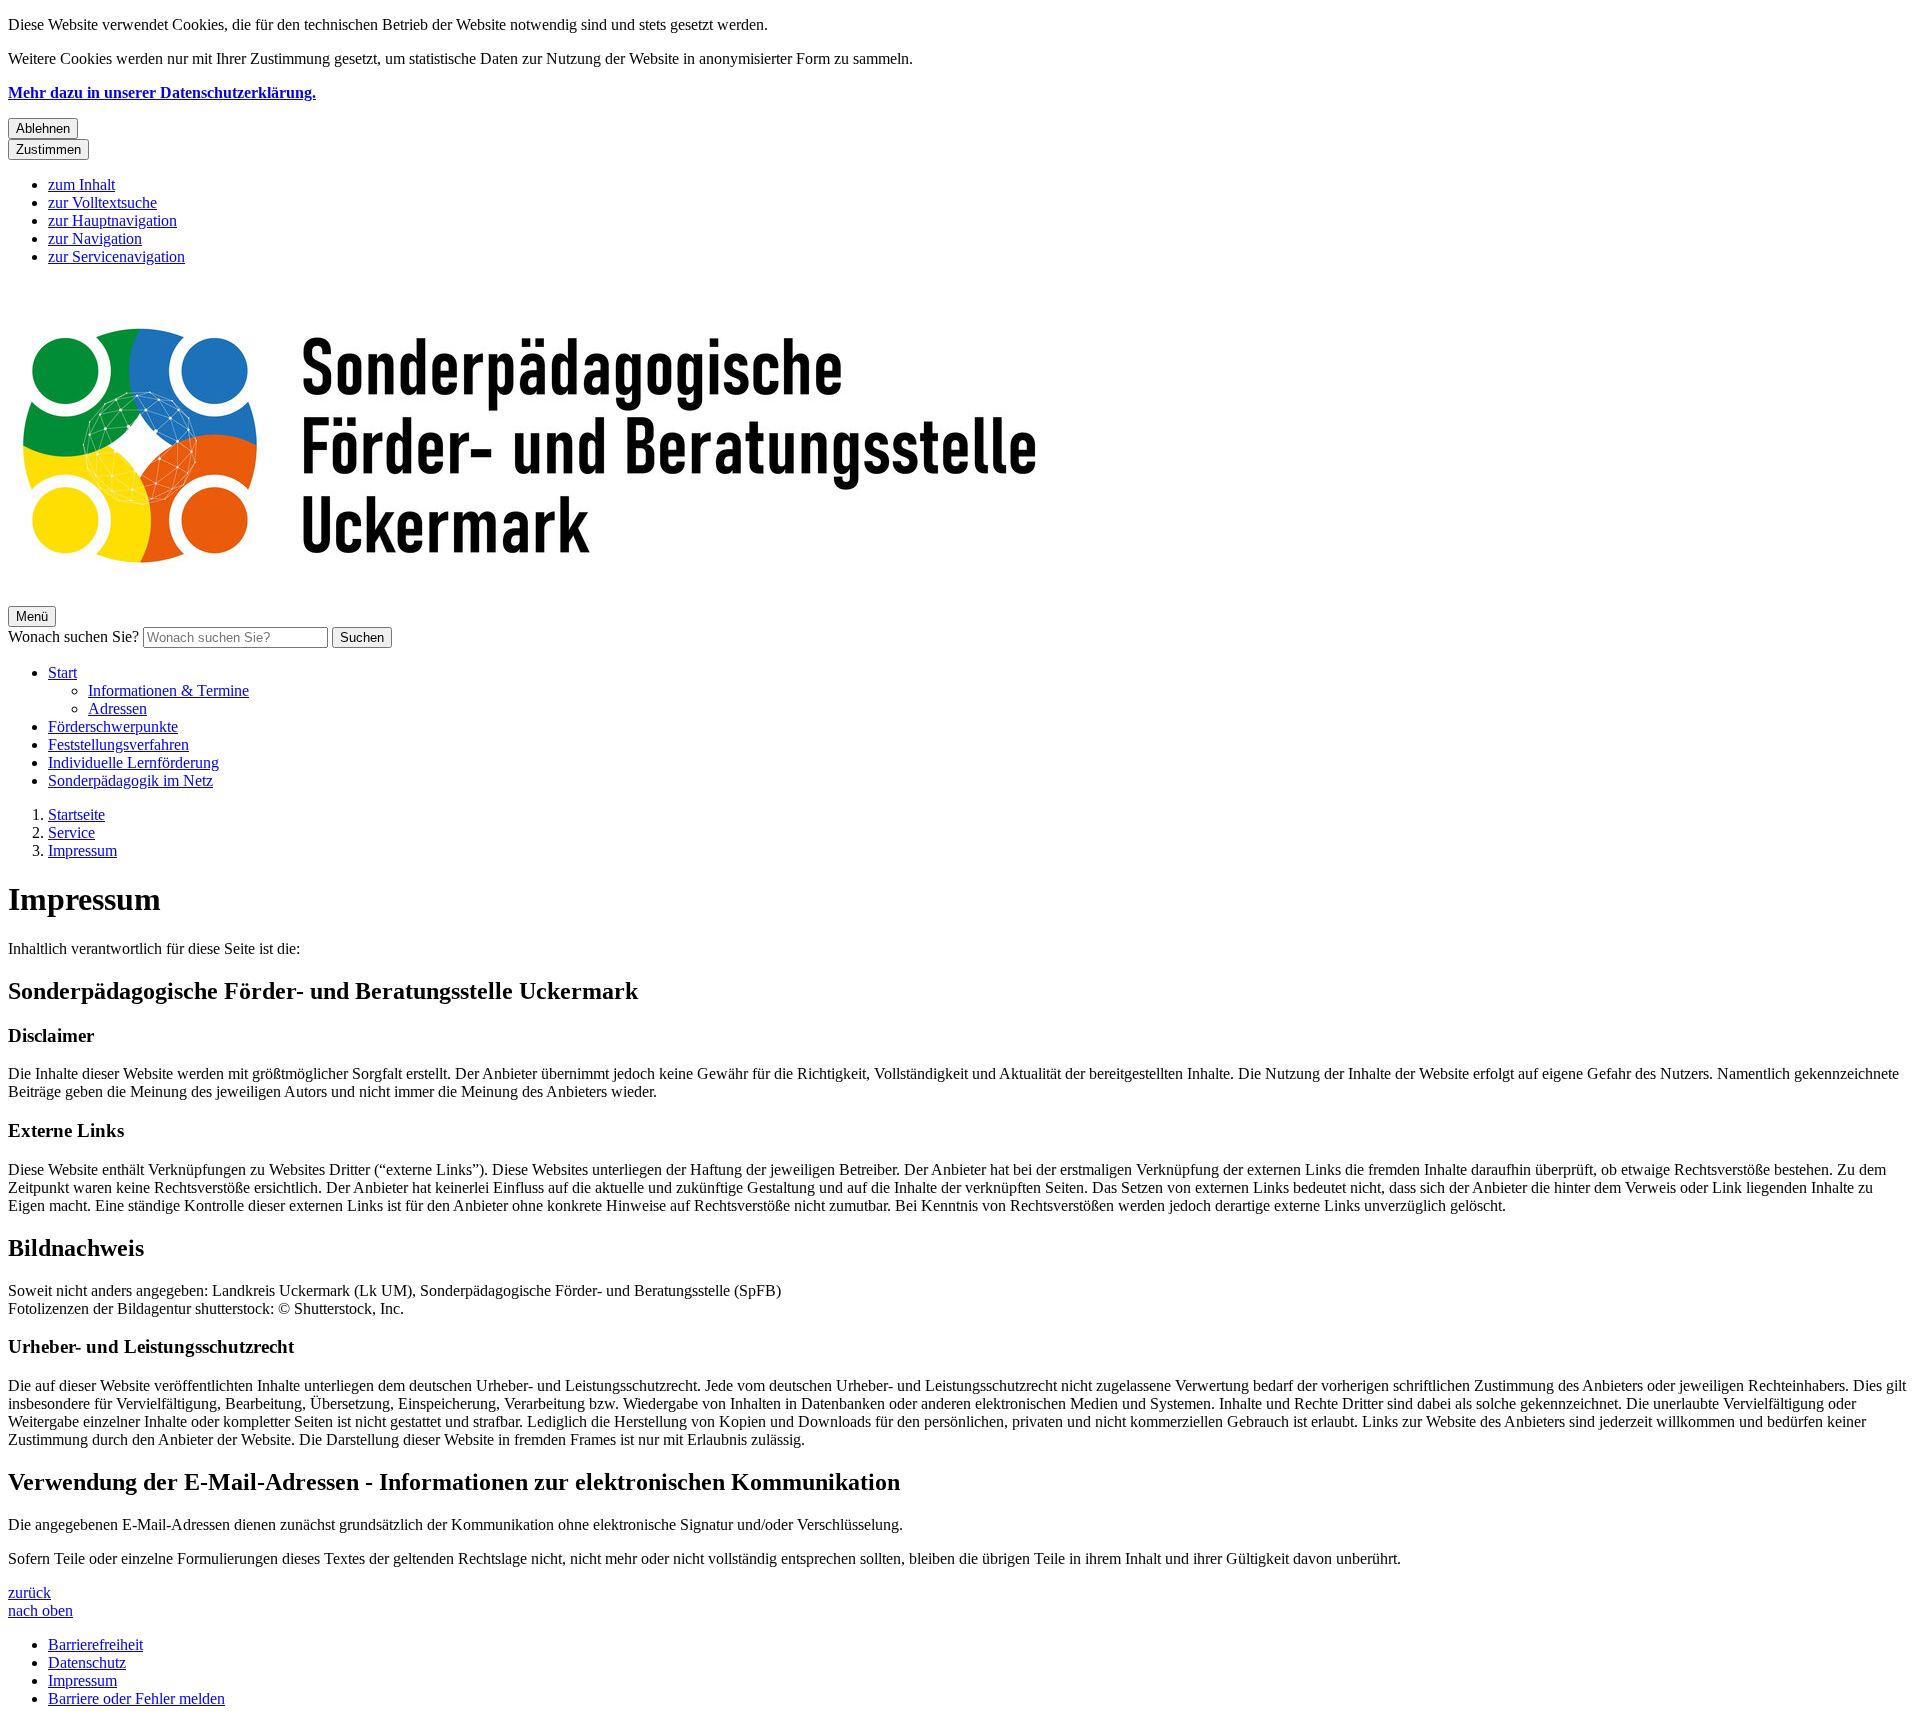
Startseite (76, 814)
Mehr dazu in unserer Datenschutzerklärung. (162, 92)
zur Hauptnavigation (112, 220)
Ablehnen (43, 128)
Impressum (82, 850)
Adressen (117, 708)
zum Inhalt (81, 184)
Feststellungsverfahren (118, 744)
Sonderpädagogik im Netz (130, 780)
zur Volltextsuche (102, 202)
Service (71, 832)
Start (62, 672)
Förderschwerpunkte (113, 726)
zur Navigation (95, 238)
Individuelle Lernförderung (133, 762)
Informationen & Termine (168, 690)
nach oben (40, 1610)
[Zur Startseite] (608, 596)
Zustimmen (48, 149)
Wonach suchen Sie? (73, 636)
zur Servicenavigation (116, 256)
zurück (29, 1592)
